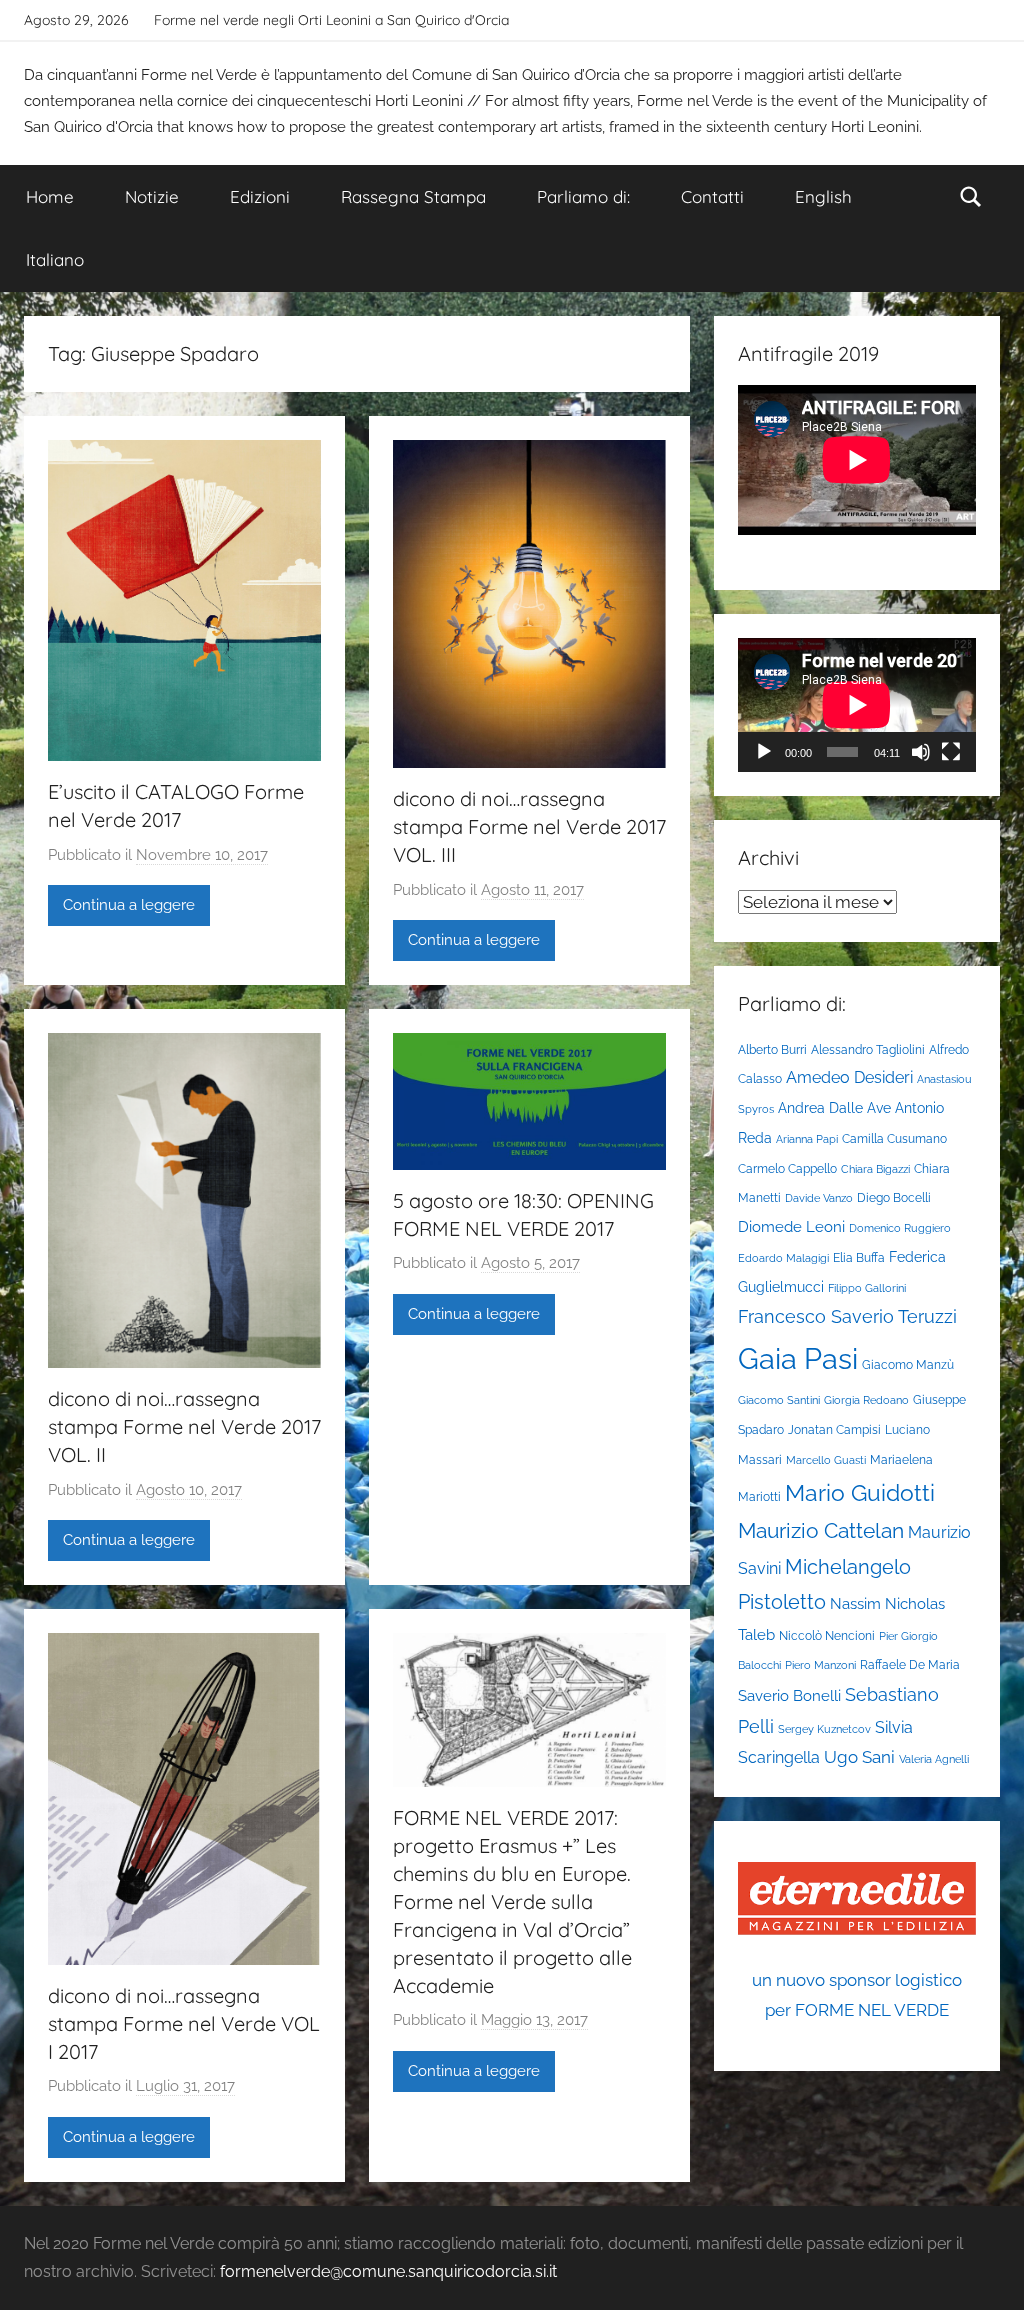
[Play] (764, 752)
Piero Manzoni (820, 1665)
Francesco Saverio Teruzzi (847, 1316)
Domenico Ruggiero (900, 1228)
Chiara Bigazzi (875, 1169)
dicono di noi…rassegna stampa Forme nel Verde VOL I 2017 (184, 2023)
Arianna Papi (807, 1139)
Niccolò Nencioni (827, 1635)
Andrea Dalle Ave (834, 1108)
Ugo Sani (859, 1757)
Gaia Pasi (798, 1358)
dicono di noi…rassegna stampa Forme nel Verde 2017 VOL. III (529, 826)
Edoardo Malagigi (783, 1258)
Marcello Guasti (826, 1460)
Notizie (152, 196)
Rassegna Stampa (413, 196)
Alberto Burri (772, 1049)
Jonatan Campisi (834, 1429)
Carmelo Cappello (787, 1168)
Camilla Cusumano (894, 1138)
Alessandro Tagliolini (868, 1049)
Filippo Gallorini (867, 1288)
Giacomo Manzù (908, 1364)
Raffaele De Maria (910, 1664)
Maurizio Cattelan (821, 1530)
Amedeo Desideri (849, 1077)
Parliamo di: (583, 196)
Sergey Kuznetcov (824, 1729)
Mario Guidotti (860, 1493)
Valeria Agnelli (934, 1759)
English (823, 196)
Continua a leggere (129, 905)
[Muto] (921, 752)
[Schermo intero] (951, 752)
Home (50, 196)
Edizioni (260, 196)
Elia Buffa (859, 1257)
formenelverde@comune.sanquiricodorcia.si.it (388, 2271)
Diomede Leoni (791, 1226)
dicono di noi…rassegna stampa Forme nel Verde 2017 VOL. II (184, 1426)
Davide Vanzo (819, 1198)
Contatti (712, 196)
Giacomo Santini (779, 1400)
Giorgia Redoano (866, 1400)
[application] (857, 705)
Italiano (55, 259)
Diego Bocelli (894, 1197)
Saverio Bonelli (789, 1695)
